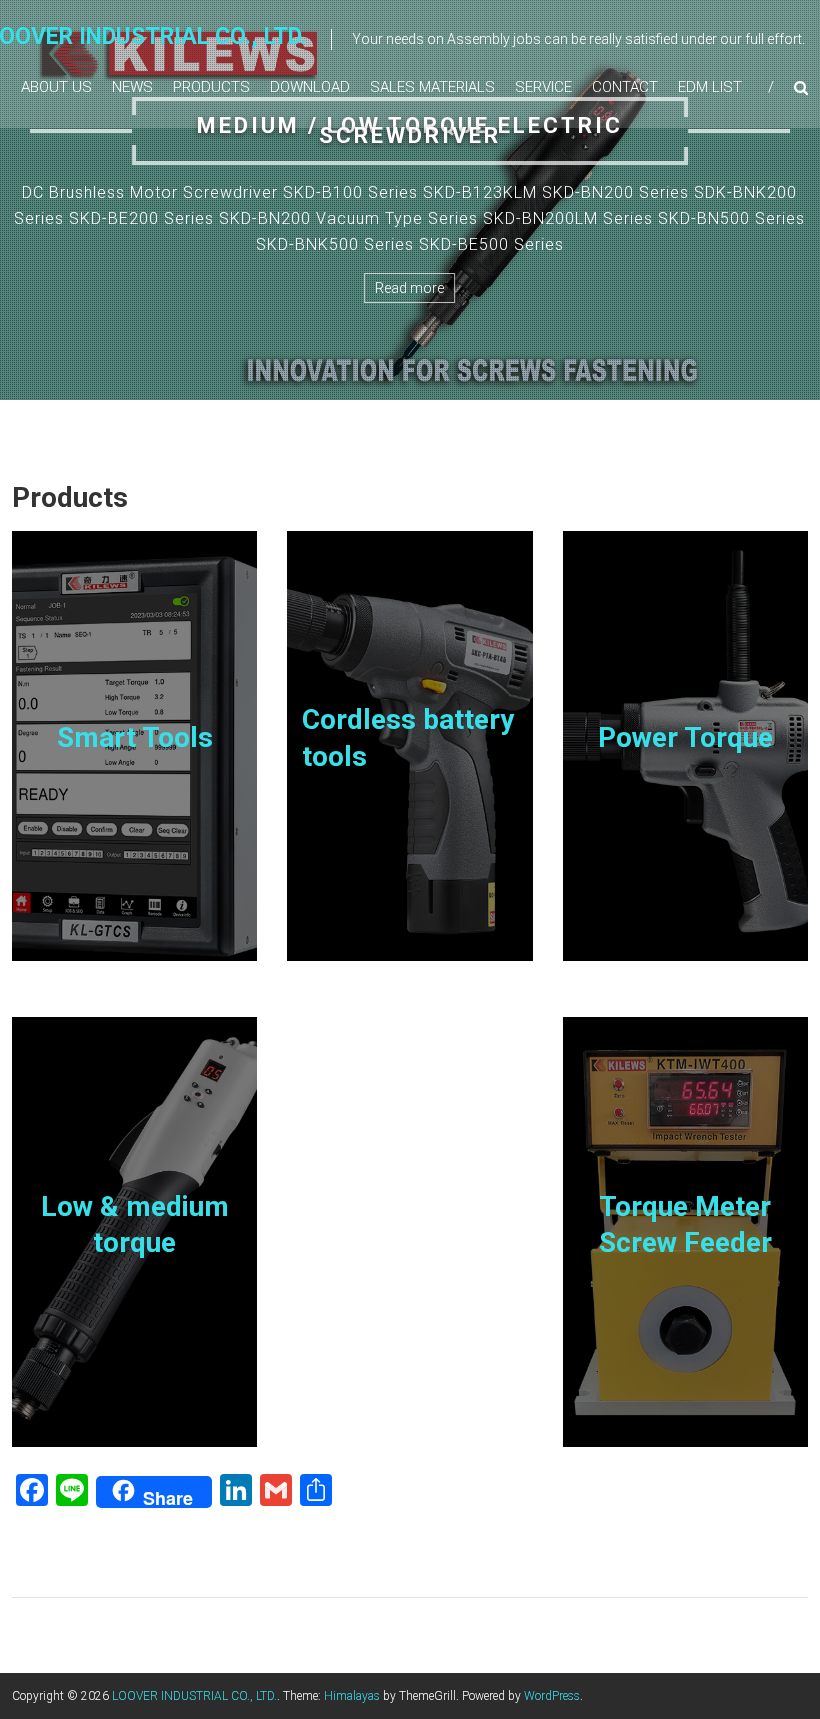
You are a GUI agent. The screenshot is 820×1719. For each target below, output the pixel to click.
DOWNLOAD (310, 87)
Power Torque (685, 737)
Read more (409, 288)
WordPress (552, 1696)
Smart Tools (135, 737)
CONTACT (625, 87)
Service (543, 87)
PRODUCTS (211, 87)
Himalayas (352, 1696)
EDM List (710, 87)
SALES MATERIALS (432, 87)
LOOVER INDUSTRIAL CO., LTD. (194, 1696)
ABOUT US (56, 87)
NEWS (132, 87)
